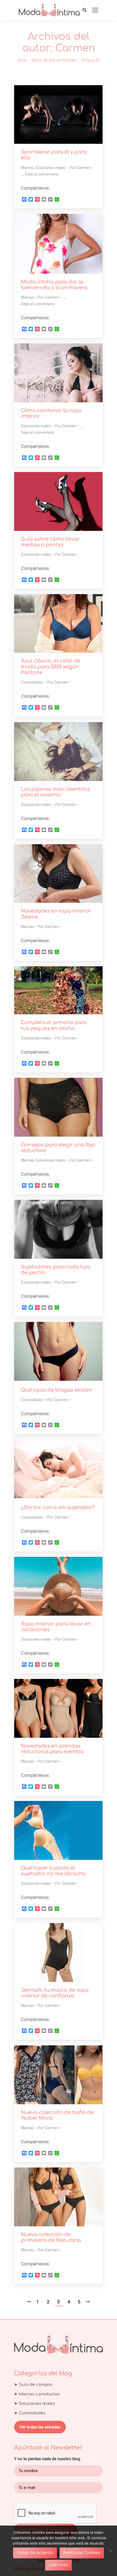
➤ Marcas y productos (37, 2394)
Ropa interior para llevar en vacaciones (56, 1627)
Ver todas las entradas (40, 2427)
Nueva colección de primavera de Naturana (51, 2237)
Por (80, 168)
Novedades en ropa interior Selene (56, 914)
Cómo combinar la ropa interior (51, 413)
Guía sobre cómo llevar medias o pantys (50, 542)
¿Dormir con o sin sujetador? (58, 1507)
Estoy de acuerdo (35, 2553)
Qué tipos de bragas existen (57, 1390)
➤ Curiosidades (30, 2413)
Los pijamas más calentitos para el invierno (56, 792)
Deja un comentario (42, 174)
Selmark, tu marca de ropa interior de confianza (55, 1993)
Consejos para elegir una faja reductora (58, 1148)
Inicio (22, 60)
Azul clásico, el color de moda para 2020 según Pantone (51, 667)
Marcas (27, 168)
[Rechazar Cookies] (110, 2551)
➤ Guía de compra (33, 2385)
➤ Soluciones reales (35, 2404)
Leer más (59, 2565)
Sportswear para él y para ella (54, 155)
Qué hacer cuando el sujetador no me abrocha (53, 1871)
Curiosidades (32, 682)
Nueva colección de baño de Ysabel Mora (57, 2115)
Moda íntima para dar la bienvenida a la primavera (54, 285)
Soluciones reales (50, 168)
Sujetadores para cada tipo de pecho (56, 1270)
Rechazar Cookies (82, 2553)
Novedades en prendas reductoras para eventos (52, 1749)
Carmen (75, 48)
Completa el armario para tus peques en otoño (54, 1025)
